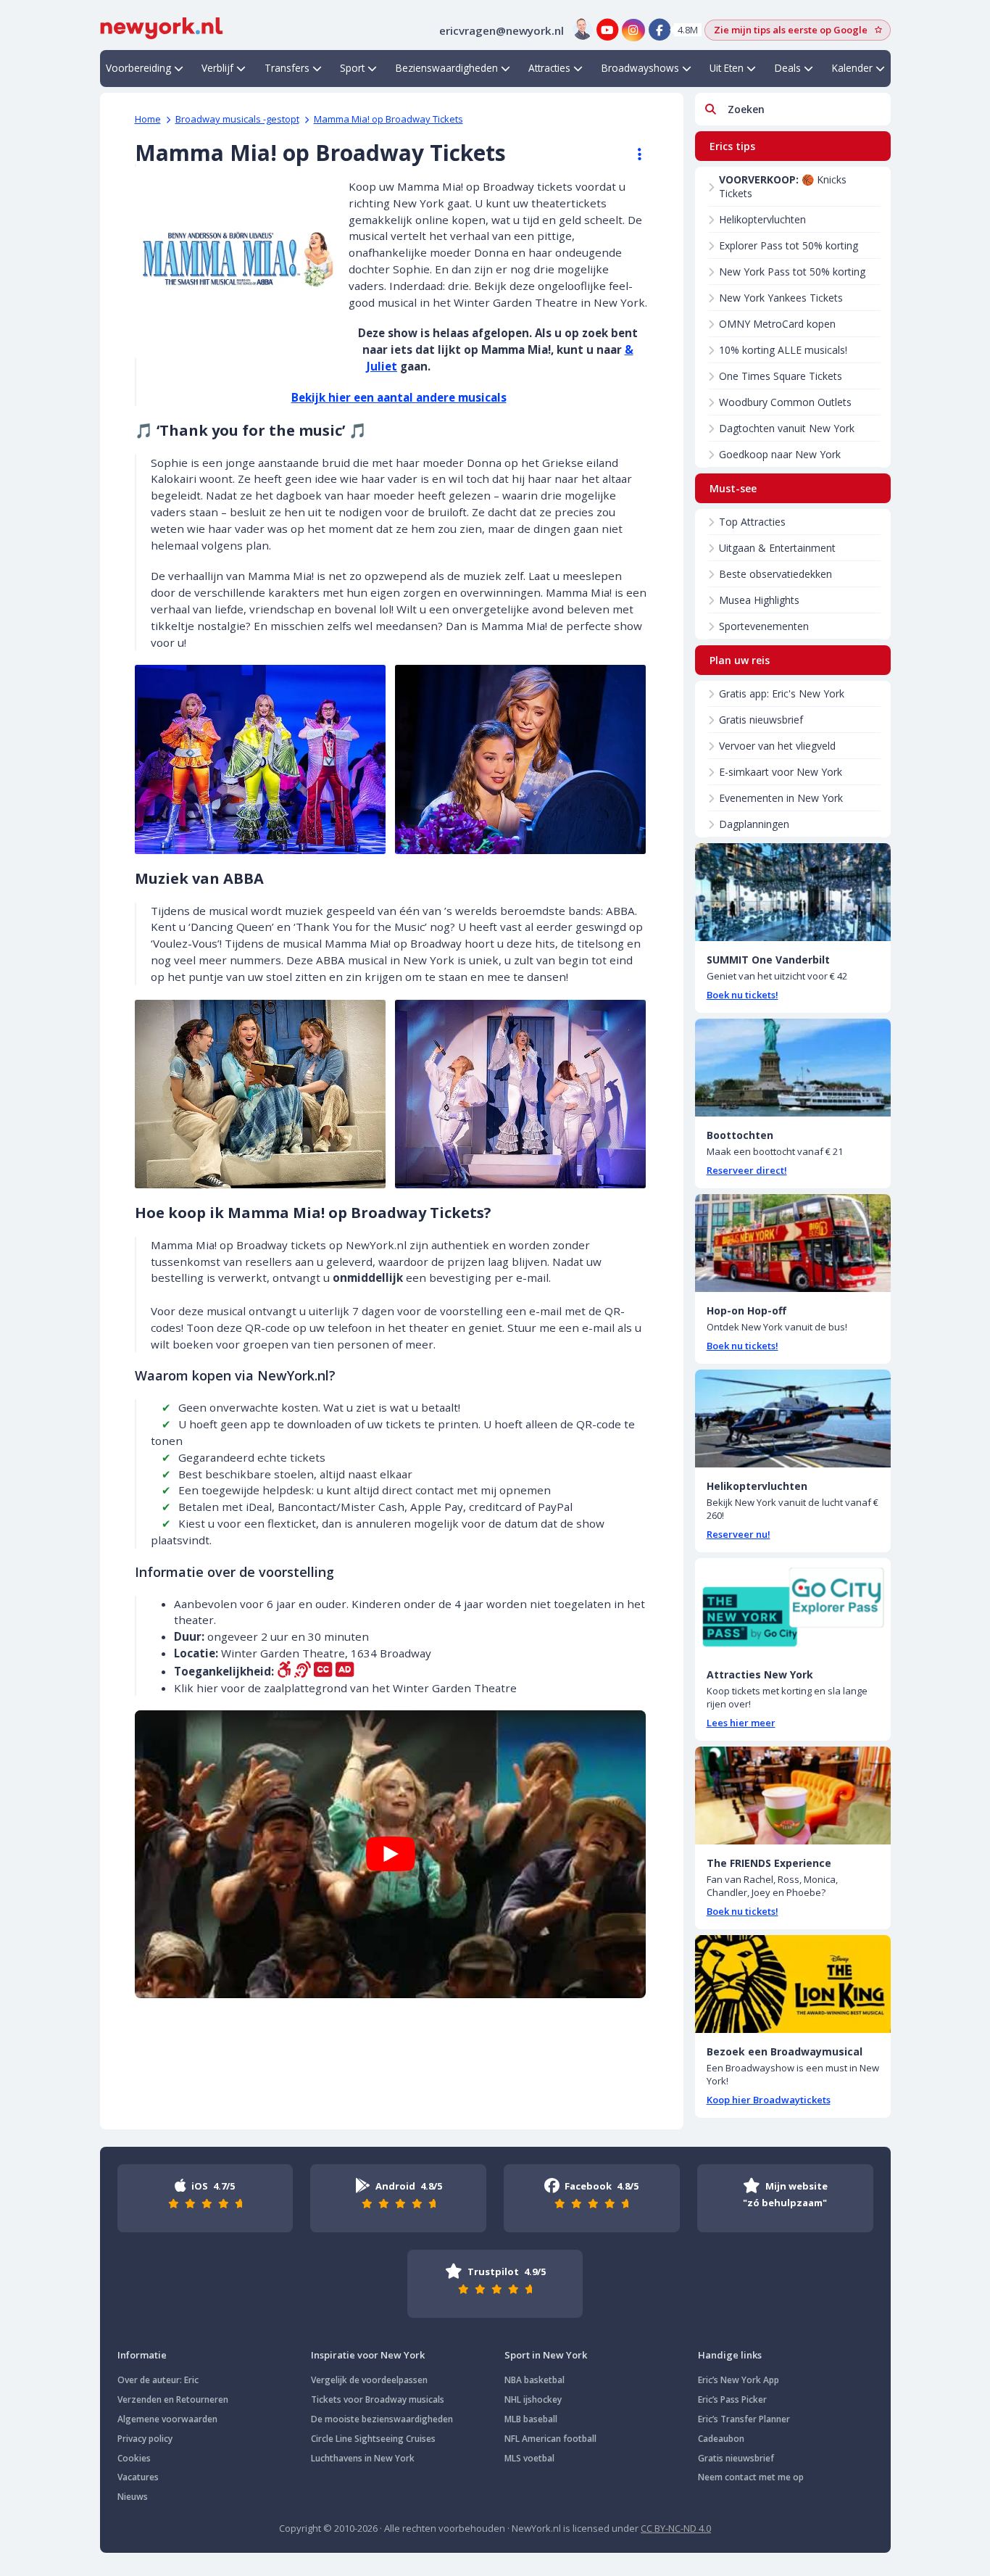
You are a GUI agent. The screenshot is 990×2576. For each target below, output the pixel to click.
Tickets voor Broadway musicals (378, 2399)
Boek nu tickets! (742, 995)
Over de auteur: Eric (158, 2380)
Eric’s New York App (739, 2380)
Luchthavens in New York (363, 2458)
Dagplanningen (754, 824)
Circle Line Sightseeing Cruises (373, 2439)
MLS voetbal (529, 2458)
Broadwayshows (640, 68)
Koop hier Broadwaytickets (769, 2100)
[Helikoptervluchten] (793, 1419)
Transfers (287, 68)
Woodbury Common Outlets (785, 402)
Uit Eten (727, 68)
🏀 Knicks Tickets (783, 186)
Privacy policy (145, 2439)
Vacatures (138, 2477)
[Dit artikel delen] (633, 154)
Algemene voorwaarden (167, 2419)
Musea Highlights (759, 600)
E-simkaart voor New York (781, 772)
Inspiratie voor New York (368, 2355)
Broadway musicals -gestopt (237, 119)
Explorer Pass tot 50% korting (789, 245)
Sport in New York (546, 2355)
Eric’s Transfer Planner (744, 2419)
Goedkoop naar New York (780, 454)
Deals (788, 68)
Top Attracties (752, 522)
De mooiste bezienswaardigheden (382, 2419)
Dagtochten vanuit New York (787, 428)
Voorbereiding (138, 68)
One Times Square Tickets (781, 376)
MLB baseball (531, 2419)
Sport (352, 68)
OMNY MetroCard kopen (777, 324)
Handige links (730, 2355)
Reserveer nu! (739, 1534)
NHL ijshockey (533, 2399)
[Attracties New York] (793, 1607)
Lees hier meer (741, 1723)
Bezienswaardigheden (447, 68)
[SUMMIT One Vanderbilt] (793, 892)
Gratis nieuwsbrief (761, 720)
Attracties (549, 68)
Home (148, 119)
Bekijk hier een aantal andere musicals (399, 397)
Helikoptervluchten (762, 219)
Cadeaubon (721, 2439)
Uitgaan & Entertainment (777, 548)
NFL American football (550, 2439)
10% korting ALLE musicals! (783, 350)
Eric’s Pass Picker (732, 2399)
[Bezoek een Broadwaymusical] (793, 1984)
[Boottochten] (793, 1068)
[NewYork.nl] (162, 27)
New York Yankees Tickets (781, 298)
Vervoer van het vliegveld (777, 746)
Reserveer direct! (747, 1170)
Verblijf (217, 68)
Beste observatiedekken (775, 574)
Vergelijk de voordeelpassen (369, 2380)
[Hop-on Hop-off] (793, 1243)
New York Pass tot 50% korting (792, 272)
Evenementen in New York (781, 798)
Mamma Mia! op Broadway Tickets (388, 119)
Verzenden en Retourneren (173, 2399)
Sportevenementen (764, 626)
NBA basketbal (534, 2380)
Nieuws (133, 2497)
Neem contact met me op (751, 2477)
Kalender (852, 68)
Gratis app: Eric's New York (782, 693)
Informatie (142, 2355)
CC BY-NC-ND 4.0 (676, 2528)
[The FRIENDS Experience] (793, 1796)
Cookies (134, 2458)
